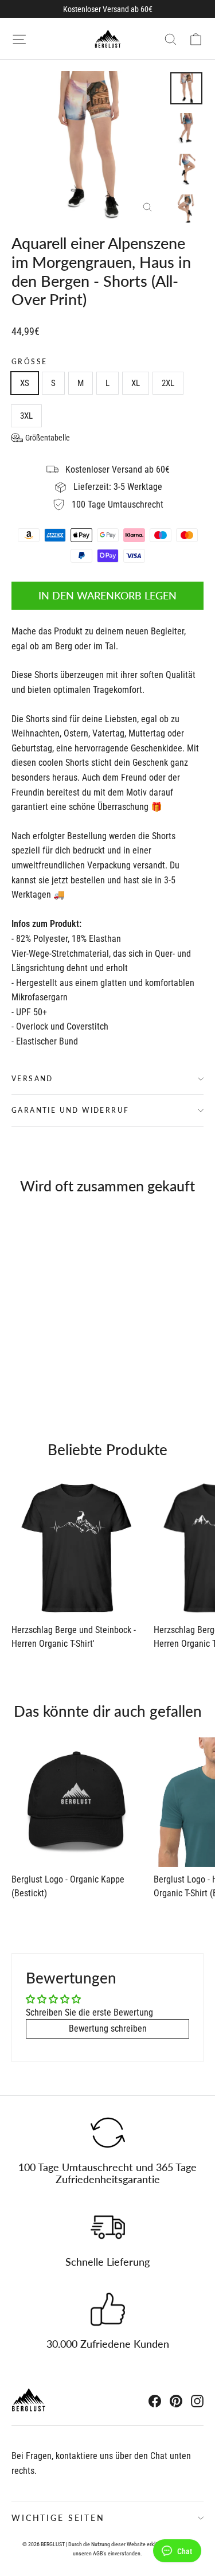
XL (136, 383)
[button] (41, 438)
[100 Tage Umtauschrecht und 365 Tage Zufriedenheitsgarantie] (108, 2133)
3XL (26, 416)
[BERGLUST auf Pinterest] (176, 2401)
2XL (168, 383)
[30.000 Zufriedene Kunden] (108, 2309)
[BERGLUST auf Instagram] (197, 2401)
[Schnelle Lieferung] (108, 2227)
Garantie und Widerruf (70, 1110)
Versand (32, 1079)
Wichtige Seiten (58, 2518)
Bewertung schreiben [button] (108, 2029)
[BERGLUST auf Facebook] (155, 2401)
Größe (29, 362)
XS (25, 383)
